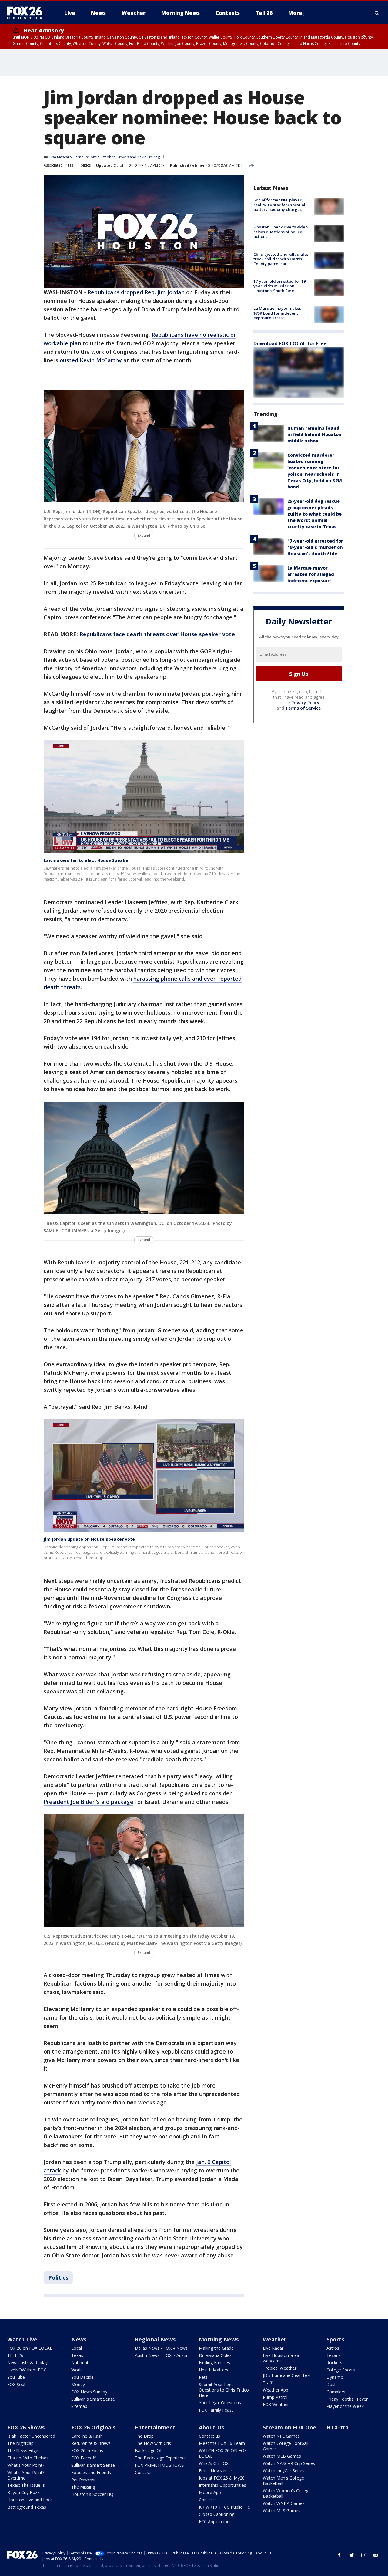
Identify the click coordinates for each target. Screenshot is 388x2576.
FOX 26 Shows (26, 2427)
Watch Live (22, 2339)
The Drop (144, 2436)
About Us (211, 2427)
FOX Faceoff (83, 2458)
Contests (144, 2472)
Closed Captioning (217, 2514)
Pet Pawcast (84, 2480)
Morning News (219, 2339)
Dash (332, 2384)
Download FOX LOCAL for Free (290, 343)
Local (77, 2348)
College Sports (341, 2370)
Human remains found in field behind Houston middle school (314, 434)
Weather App (276, 2390)
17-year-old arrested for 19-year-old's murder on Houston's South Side (280, 286)
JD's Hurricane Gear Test (287, 2375)
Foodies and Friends (91, 2472)
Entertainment (155, 2427)
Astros (333, 2348)
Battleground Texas (27, 2507)
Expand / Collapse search (377, 13)
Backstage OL (149, 2451)
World (77, 2370)
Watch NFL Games (281, 2436)
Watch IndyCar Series (284, 2471)
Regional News (155, 2339)
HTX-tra (338, 2427)
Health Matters (214, 2370)
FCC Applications (215, 2522)
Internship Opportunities (222, 2485)
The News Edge (23, 2451)
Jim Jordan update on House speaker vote (89, 1539)
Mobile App (210, 2492)
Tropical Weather (280, 2368)
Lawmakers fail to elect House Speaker (87, 860)
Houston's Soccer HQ (92, 2494)
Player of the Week (345, 2406)
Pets (203, 2377)
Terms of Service (303, 708)
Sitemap (79, 2406)
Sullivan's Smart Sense (93, 2399)
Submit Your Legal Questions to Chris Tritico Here (224, 2390)
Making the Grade (216, 2348)
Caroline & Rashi (87, 2436)
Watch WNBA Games (284, 2503)
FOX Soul (16, 2384)
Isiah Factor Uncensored (31, 2436)
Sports (335, 2339)
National (80, 2363)
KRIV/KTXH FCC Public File (224, 2507)
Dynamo (335, 2377)
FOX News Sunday (89, 2392)
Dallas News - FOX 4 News (161, 2348)
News (79, 2339)
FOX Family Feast (216, 2410)
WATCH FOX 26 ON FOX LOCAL (223, 2453)
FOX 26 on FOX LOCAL (30, 2348)
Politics (85, 165)
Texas (77, 2355)
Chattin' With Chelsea (28, 2458)
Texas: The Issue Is (26, 2485)
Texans (334, 2355)
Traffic (269, 2383)
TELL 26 (15, 2355)
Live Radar (273, 2348)
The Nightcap (20, 2443)
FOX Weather (276, 2404)
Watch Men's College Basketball (283, 2481)
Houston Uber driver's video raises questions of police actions (281, 232)
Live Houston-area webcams (281, 2358)
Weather (275, 2339)
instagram (364, 2555)
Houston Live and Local (30, 2500)
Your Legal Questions (220, 2403)
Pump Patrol (275, 2397)
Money (78, 2384)
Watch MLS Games (282, 2511)
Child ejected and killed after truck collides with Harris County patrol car (282, 259)
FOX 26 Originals (93, 2427)
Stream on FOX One (289, 2427)
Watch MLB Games (282, 2456)
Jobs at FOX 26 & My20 (222, 2478)
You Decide (82, 2377)
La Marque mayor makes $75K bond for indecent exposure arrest (277, 313)
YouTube (16, 2377)
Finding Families (214, 2363)
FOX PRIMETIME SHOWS (159, 2465)
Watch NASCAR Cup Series (289, 2463)
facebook (339, 2555)
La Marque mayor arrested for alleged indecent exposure (311, 574)
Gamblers (336, 2392)
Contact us (209, 2436)
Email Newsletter (216, 2471)
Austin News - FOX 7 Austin (162, 2355)
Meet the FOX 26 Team (222, 2443)
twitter (352, 2555)
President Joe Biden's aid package (89, 1802)
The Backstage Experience (161, 2458)
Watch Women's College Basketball (287, 2493)
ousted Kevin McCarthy (91, 360)
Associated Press (58, 165)
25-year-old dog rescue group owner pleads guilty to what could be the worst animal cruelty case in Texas (314, 514)
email (376, 2555)
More (295, 13)
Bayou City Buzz (23, 2492)
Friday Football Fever (347, 2399)
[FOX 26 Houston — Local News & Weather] (27, 13)
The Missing (83, 2487)
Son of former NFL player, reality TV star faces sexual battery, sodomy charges (279, 205)
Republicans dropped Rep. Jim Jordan (136, 292)
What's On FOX (214, 2463)
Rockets (334, 2363)
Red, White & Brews (91, 2443)
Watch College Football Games (286, 2446)
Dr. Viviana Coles (215, 2355)
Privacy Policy (305, 703)
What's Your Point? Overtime (26, 2475)
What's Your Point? (26, 2465)
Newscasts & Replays (28, 2363)
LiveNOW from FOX (27, 2370)
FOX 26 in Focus (87, 2451)
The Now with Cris (153, 2443)
